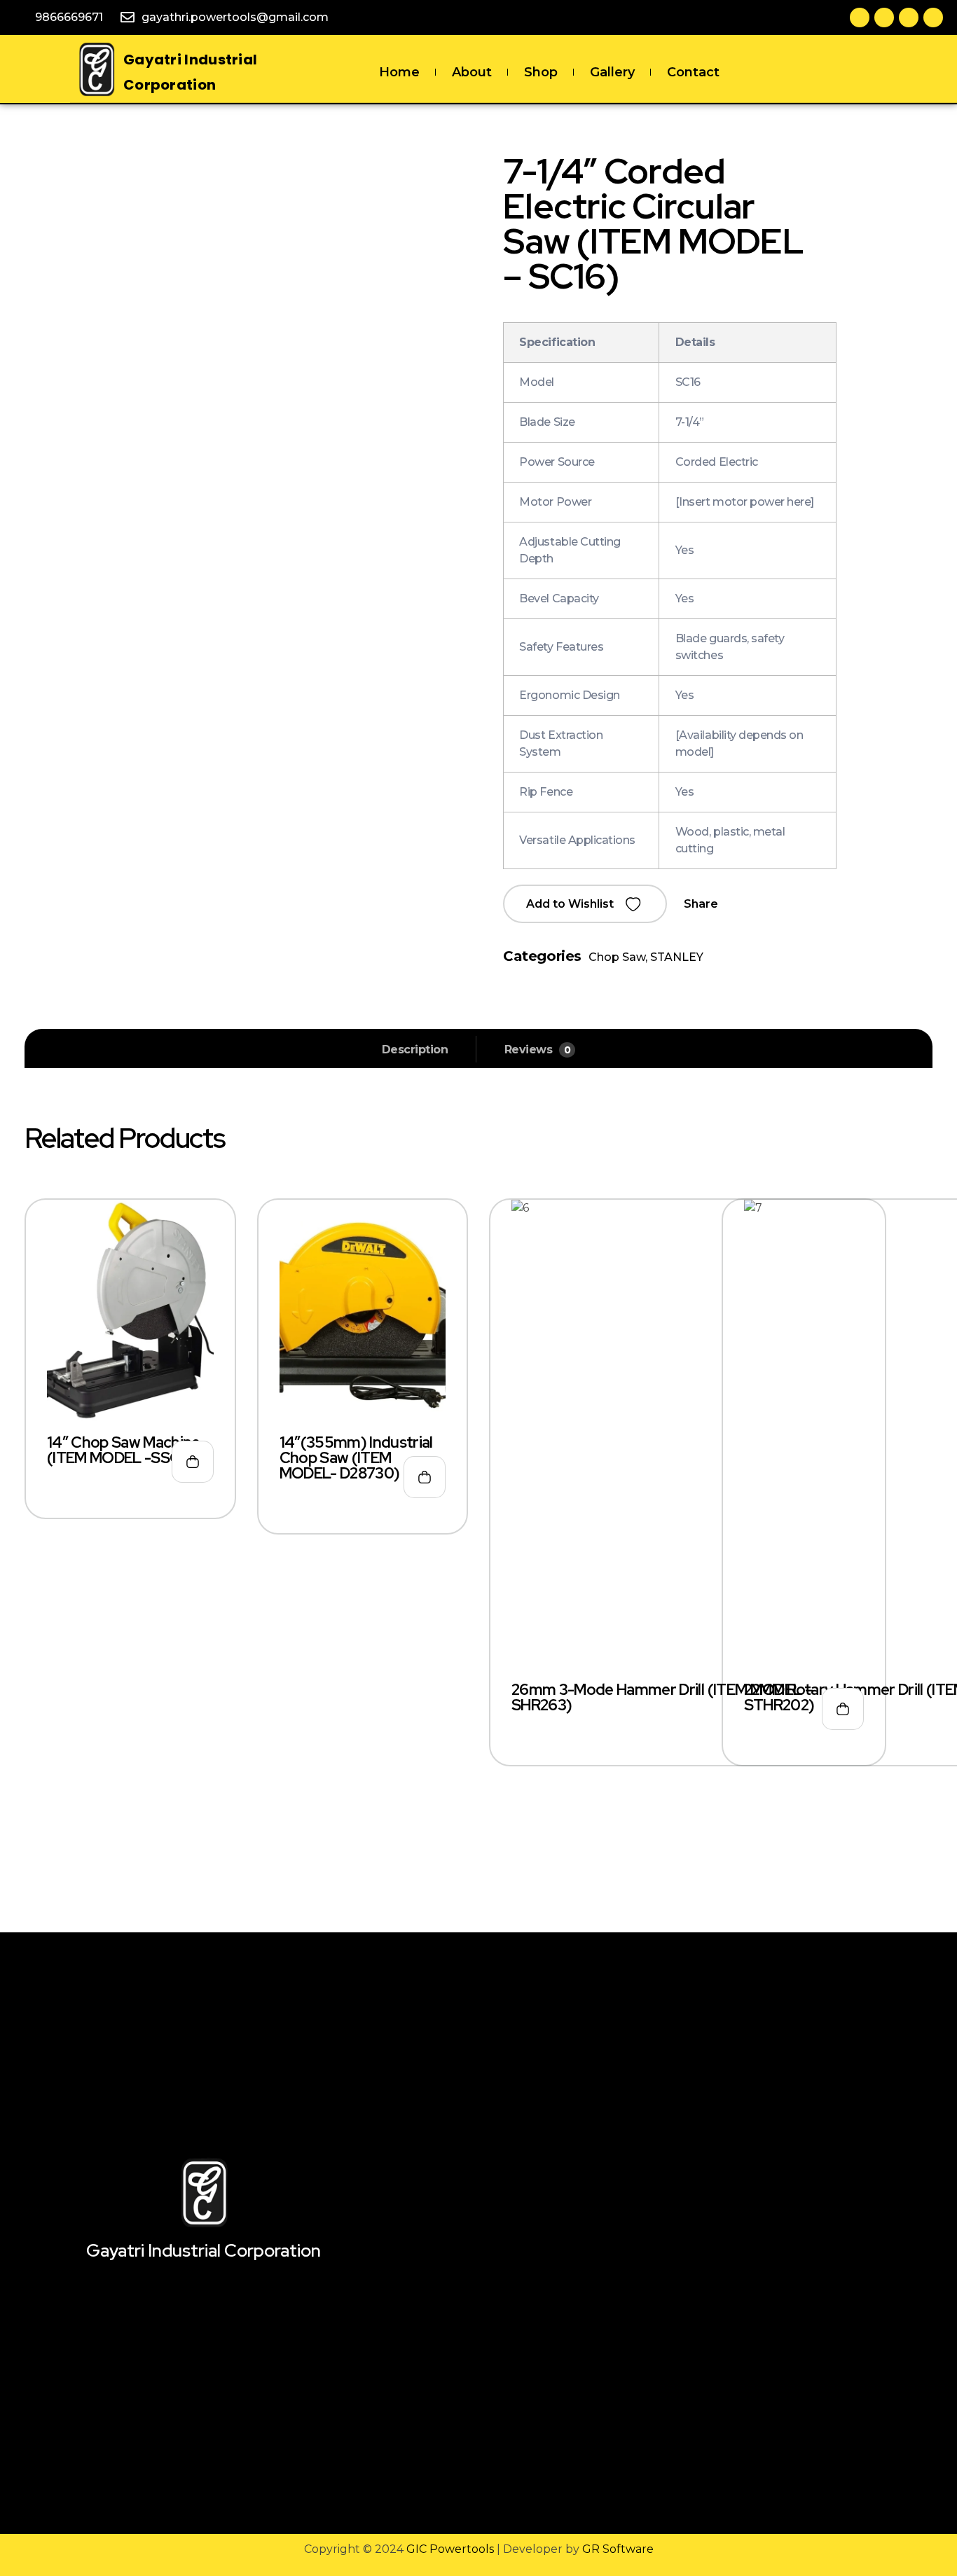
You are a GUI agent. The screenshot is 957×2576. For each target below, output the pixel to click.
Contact (693, 72)
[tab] (415, 1050)
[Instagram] (933, 18)
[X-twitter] (884, 18)
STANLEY (677, 957)
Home (399, 72)
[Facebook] (860, 18)
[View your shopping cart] (864, 72)
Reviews (538, 1050)
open (925, 185)
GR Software (618, 2549)
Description (415, 1050)
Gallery (612, 72)
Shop (541, 72)
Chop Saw (617, 957)
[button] (585, 904)
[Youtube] (909, 18)
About (472, 72)
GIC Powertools (449, 2549)
